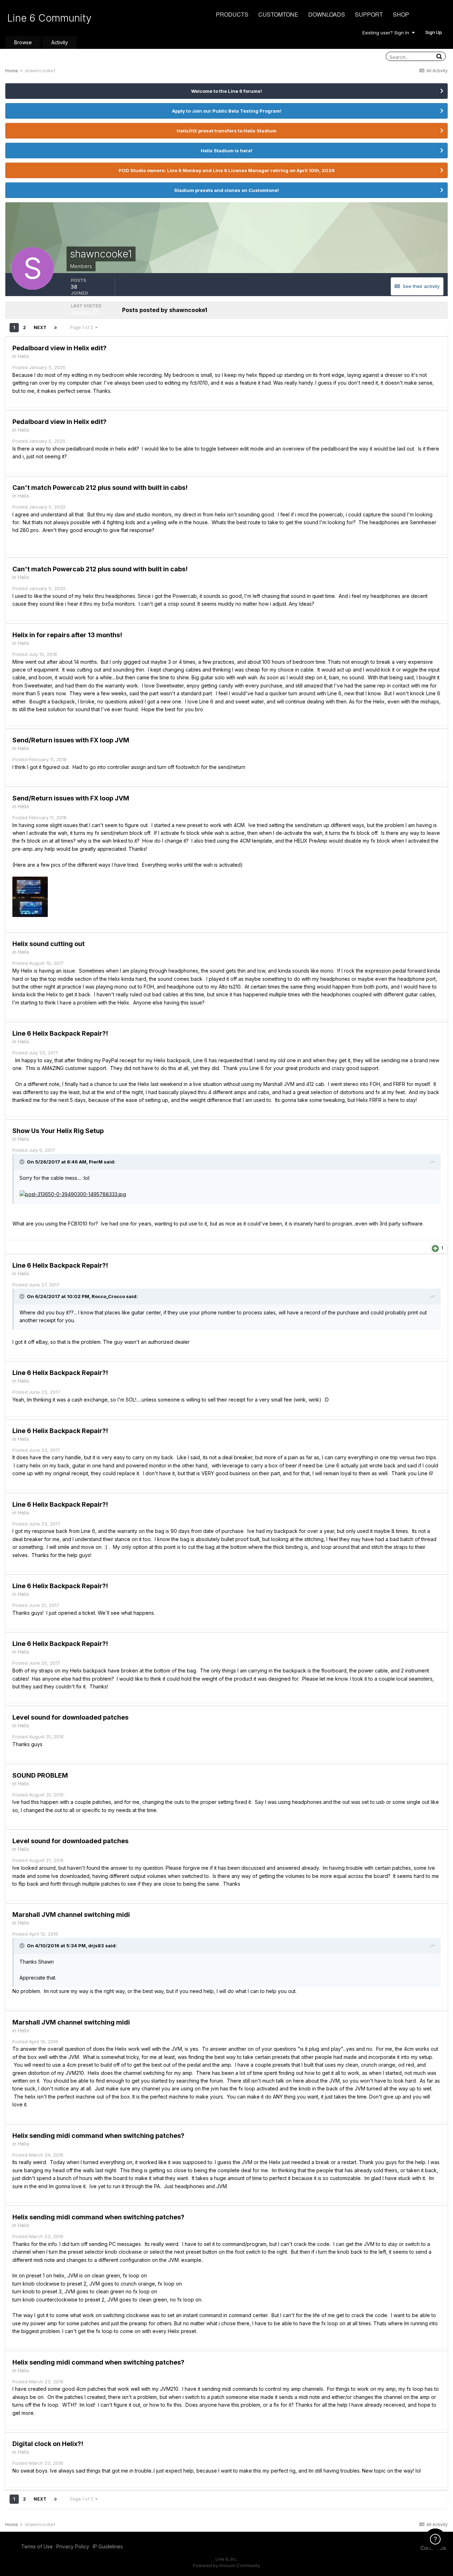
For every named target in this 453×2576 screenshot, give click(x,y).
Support (369, 14)
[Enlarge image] (73, 1194)
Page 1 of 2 (83, 327)
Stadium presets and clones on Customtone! (226, 190)
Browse (23, 42)
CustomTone (278, 14)
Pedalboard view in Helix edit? (59, 348)
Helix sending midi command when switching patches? (98, 2136)
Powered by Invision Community (226, 2566)
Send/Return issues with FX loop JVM (71, 740)
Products (232, 14)
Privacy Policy (73, 2546)
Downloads (327, 14)
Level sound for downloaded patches (70, 1717)
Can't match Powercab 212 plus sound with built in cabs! (100, 488)
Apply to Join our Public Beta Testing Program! (227, 111)
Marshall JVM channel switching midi (71, 1915)
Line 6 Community (49, 18)
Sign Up (434, 32)
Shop (401, 14)
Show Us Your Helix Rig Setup (58, 1131)
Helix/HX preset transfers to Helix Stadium (226, 131)
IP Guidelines (108, 2546)
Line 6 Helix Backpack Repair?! (60, 1033)
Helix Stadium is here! (226, 151)
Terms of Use (37, 2546)
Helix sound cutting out (48, 944)
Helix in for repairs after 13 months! (67, 635)
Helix (24, 356)
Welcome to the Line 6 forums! (226, 91)
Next (40, 327)
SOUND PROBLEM (40, 1775)
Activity (60, 42)
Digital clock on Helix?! (48, 2444)
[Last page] (56, 328)
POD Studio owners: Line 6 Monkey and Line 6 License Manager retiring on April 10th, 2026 (227, 170)
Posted (39, 367)
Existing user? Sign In (387, 33)
